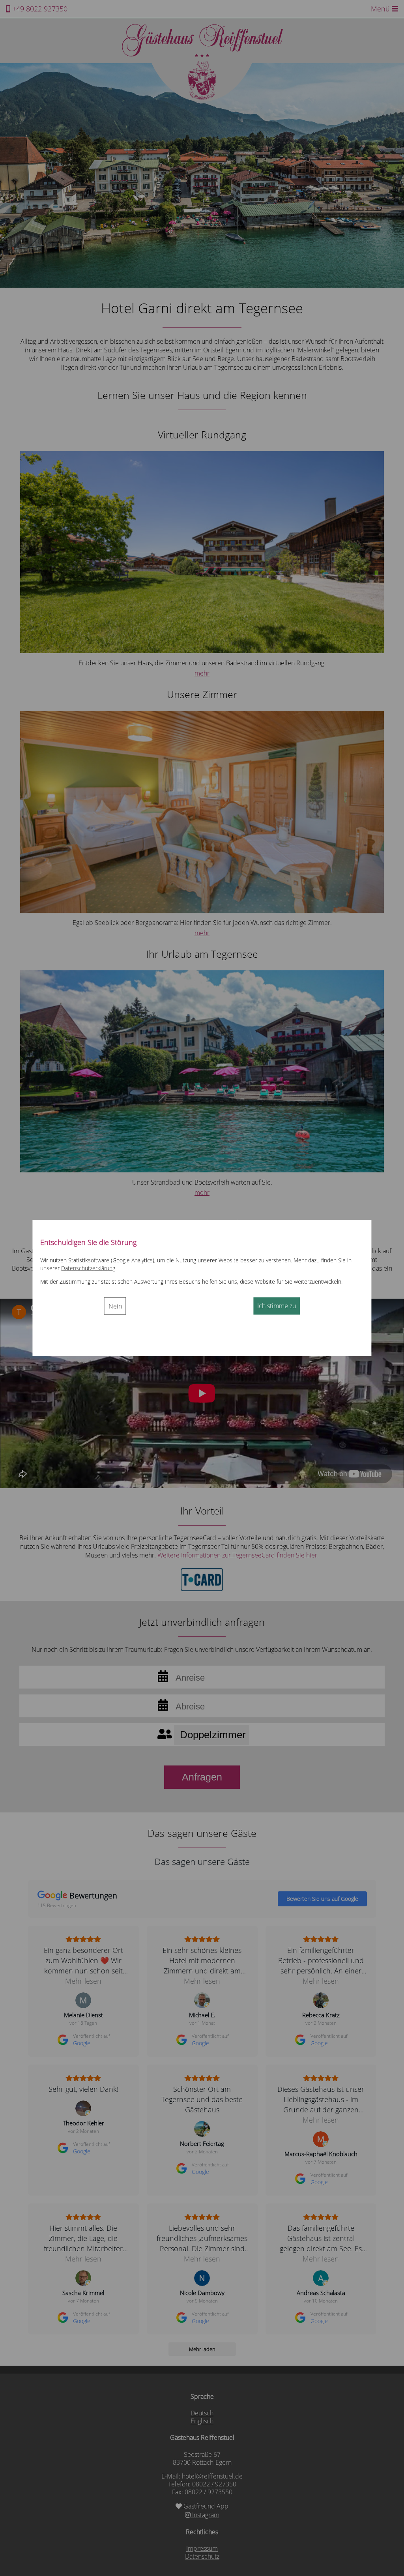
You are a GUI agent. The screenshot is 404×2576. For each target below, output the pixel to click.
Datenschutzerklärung (88, 1268)
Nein (115, 1306)
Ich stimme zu (277, 1305)
